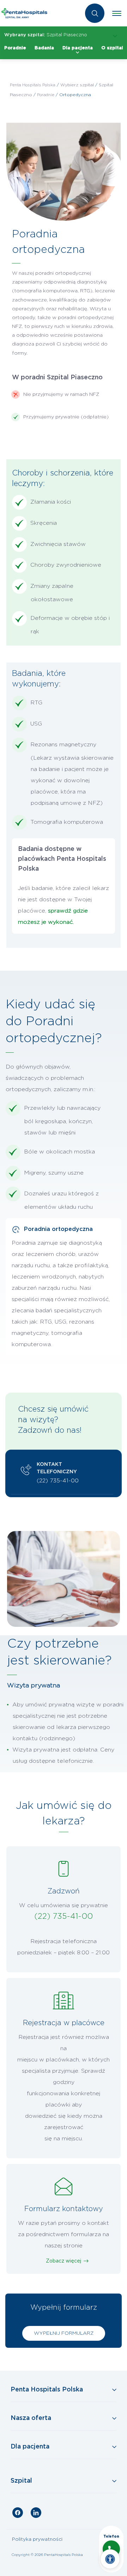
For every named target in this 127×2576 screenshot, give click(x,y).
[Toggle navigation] (117, 13)
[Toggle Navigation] (64, 2390)
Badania (44, 48)
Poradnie (15, 48)
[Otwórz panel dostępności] (110, 2559)
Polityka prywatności (37, 2539)
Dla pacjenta (78, 48)
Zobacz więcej (64, 2261)
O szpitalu (114, 48)
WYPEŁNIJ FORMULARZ (64, 2333)
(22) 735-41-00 (58, 1481)
